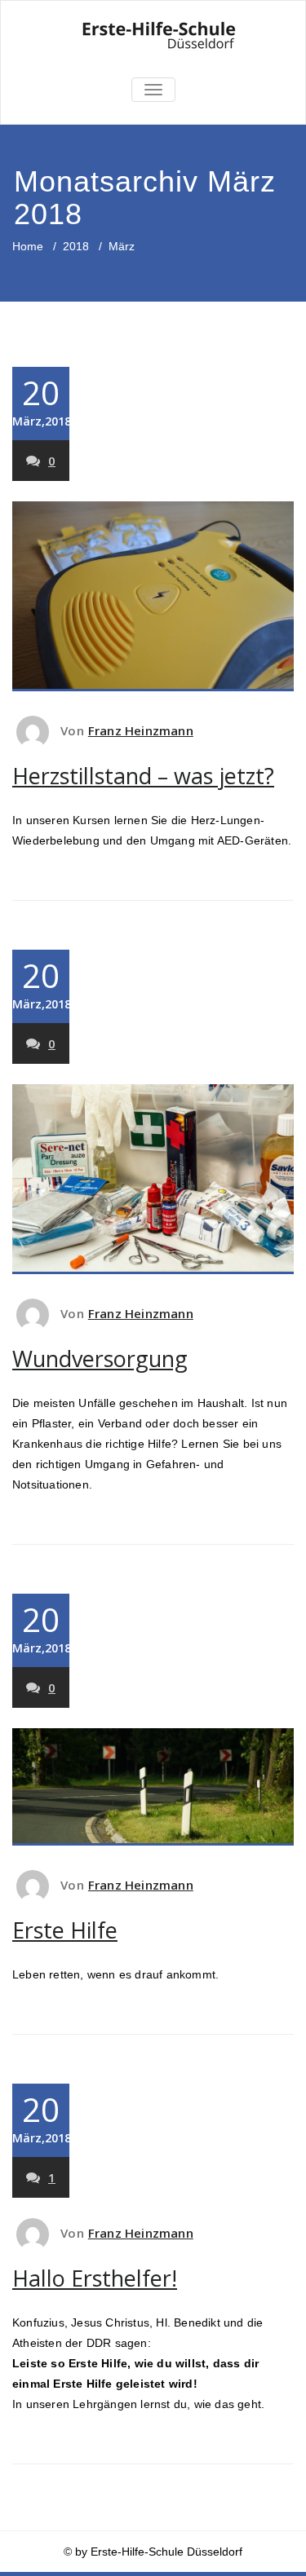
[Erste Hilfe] (153, 1787)
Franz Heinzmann (141, 730)
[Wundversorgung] (153, 1179)
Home (28, 246)
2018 (76, 246)
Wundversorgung (100, 1359)
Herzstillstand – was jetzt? (143, 776)
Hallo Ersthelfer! (95, 2278)
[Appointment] (153, 37)
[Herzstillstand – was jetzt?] (153, 596)
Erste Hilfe (65, 1930)
